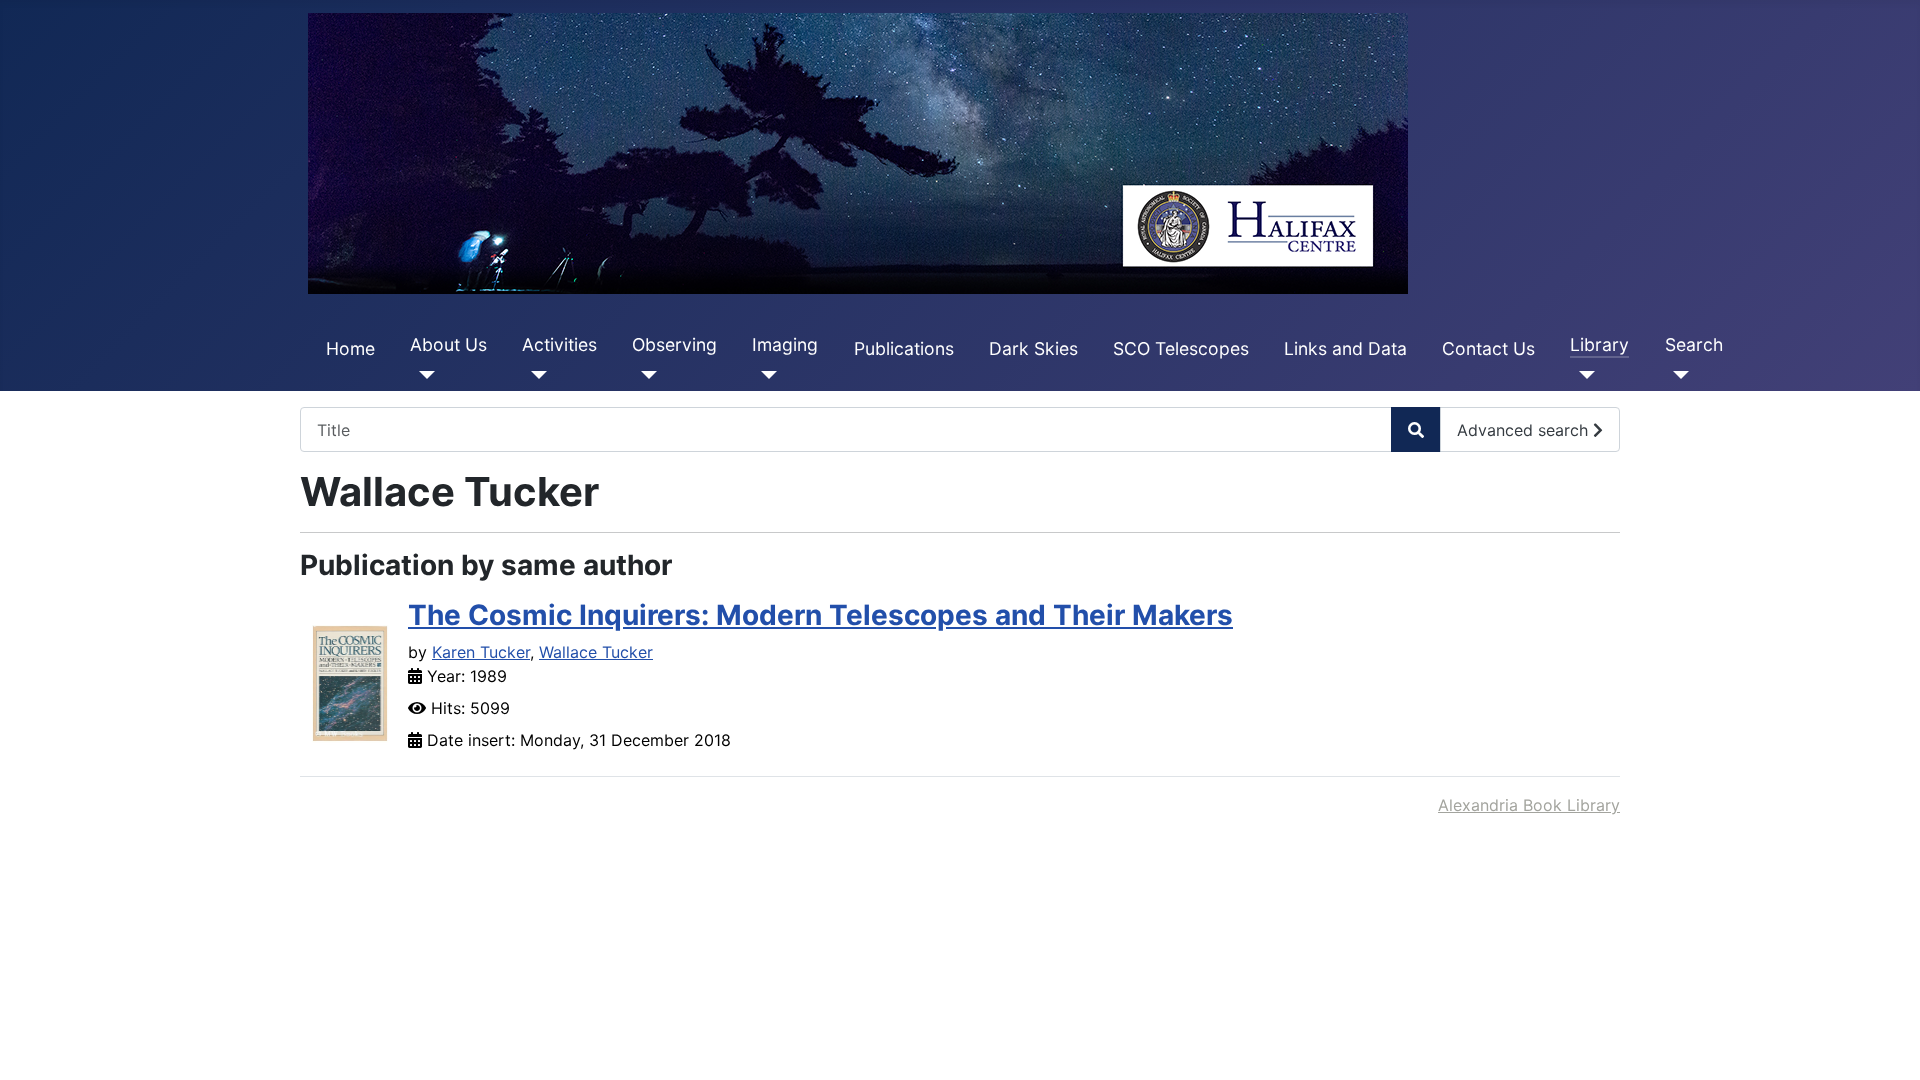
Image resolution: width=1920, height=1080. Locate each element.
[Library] (1582, 375)
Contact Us (1488, 348)
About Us (448, 344)
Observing (674, 344)
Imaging (785, 344)
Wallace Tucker (596, 652)
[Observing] (644, 375)
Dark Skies (1033, 348)
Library (1599, 344)
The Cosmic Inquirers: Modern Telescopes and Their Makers (820, 615)
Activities (559, 344)
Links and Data (1345, 348)
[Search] (1677, 375)
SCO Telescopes (1181, 348)
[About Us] (422, 375)
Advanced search (1525, 430)
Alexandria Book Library (1529, 805)
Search (1694, 344)
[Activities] (534, 375)
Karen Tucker (481, 652)
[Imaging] (764, 375)
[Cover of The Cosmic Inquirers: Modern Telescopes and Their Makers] (350, 682)
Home (350, 348)
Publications (904, 348)
